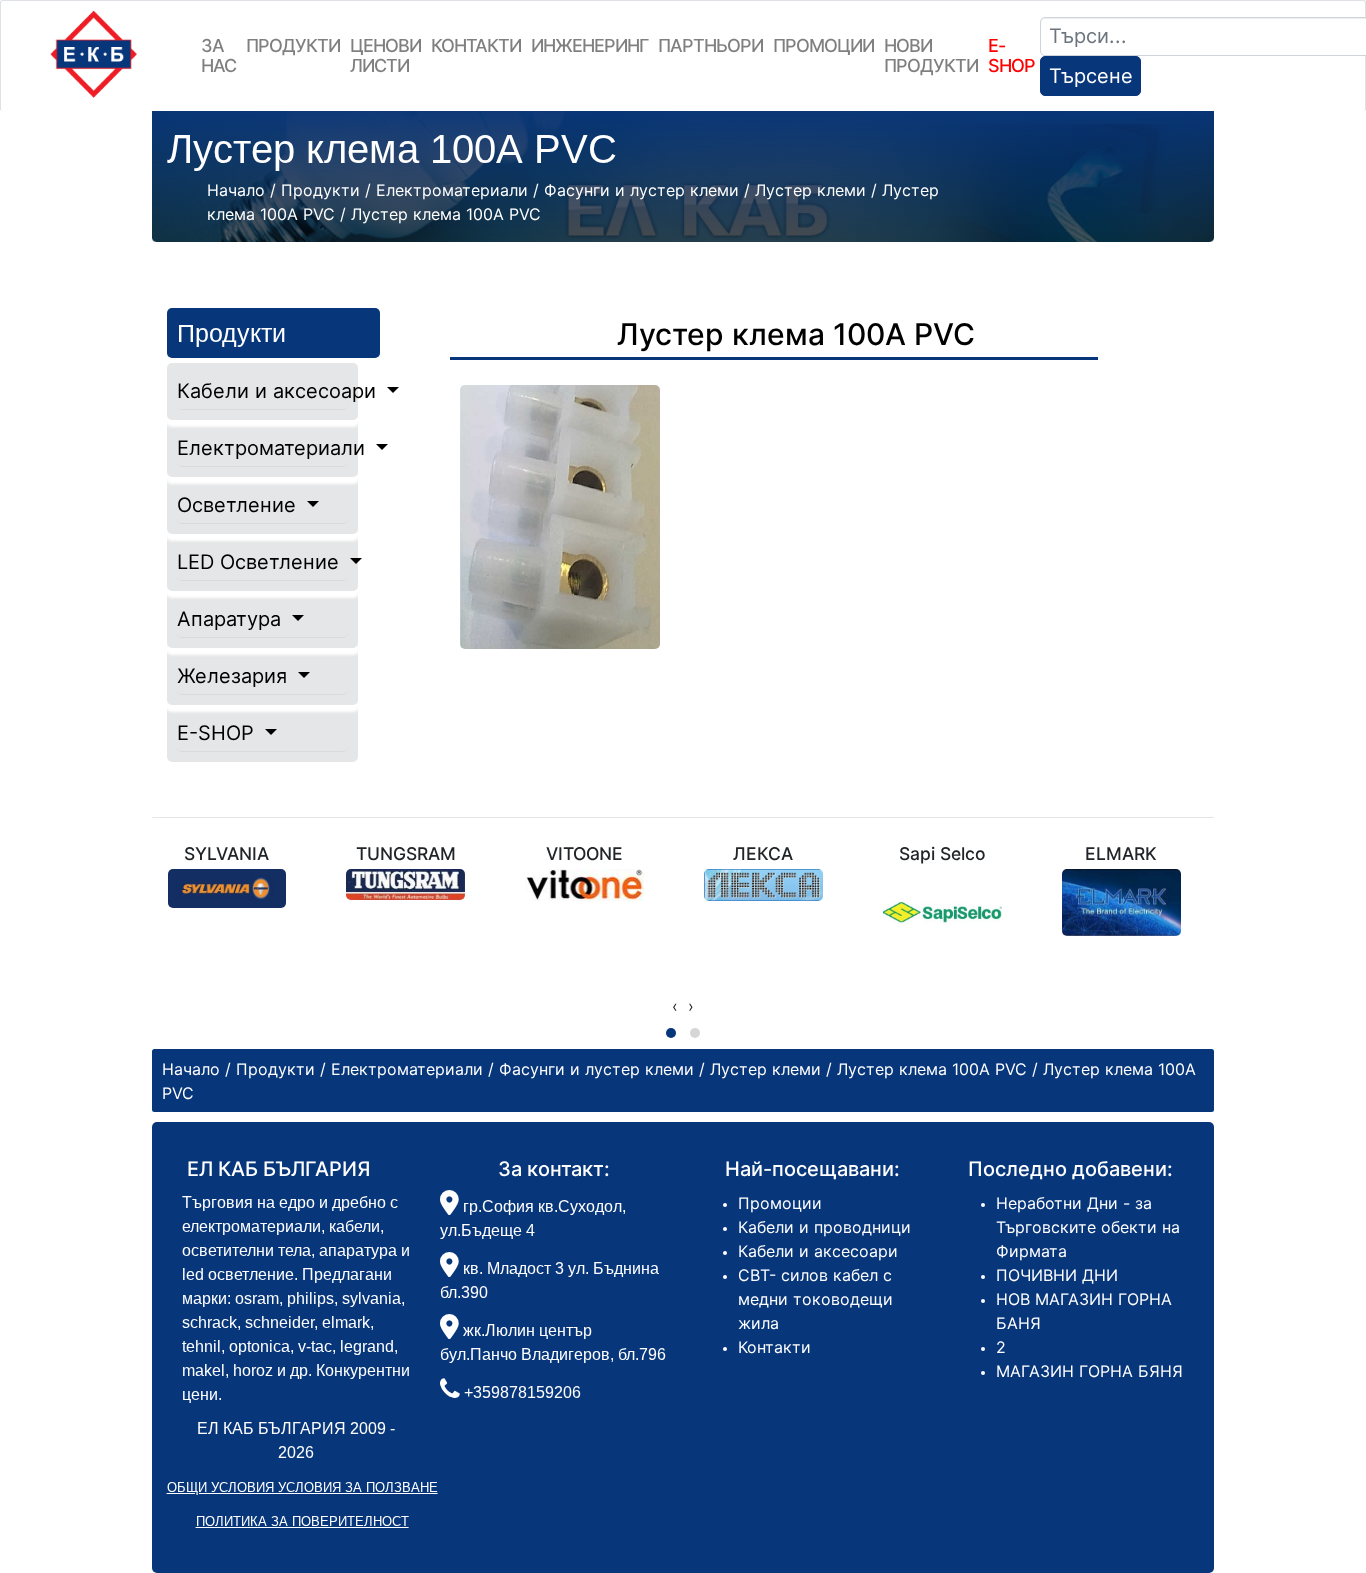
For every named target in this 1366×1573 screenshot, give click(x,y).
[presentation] (675, 1006)
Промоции (823, 45)
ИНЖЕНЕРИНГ (589, 45)
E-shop (1011, 55)
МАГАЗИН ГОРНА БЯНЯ (1089, 1371)
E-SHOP (218, 733)
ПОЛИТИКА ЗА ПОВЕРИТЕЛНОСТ (302, 1521)
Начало (236, 190)
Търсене (1091, 76)
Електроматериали (263, 448)
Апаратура (232, 619)
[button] (671, 1033)
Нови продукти (931, 55)
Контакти (476, 45)
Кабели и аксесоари (263, 391)
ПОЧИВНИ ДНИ (1057, 1275)
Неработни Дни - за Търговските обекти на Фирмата (1088, 1227)
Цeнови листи (385, 55)
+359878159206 (522, 1392)
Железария (235, 676)
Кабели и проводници (824, 1227)
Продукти (293, 45)
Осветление (239, 505)
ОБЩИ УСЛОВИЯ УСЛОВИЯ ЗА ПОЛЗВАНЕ (302, 1487)
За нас (218, 55)
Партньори (710, 45)
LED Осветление (261, 562)
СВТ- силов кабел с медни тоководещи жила (815, 1299)
